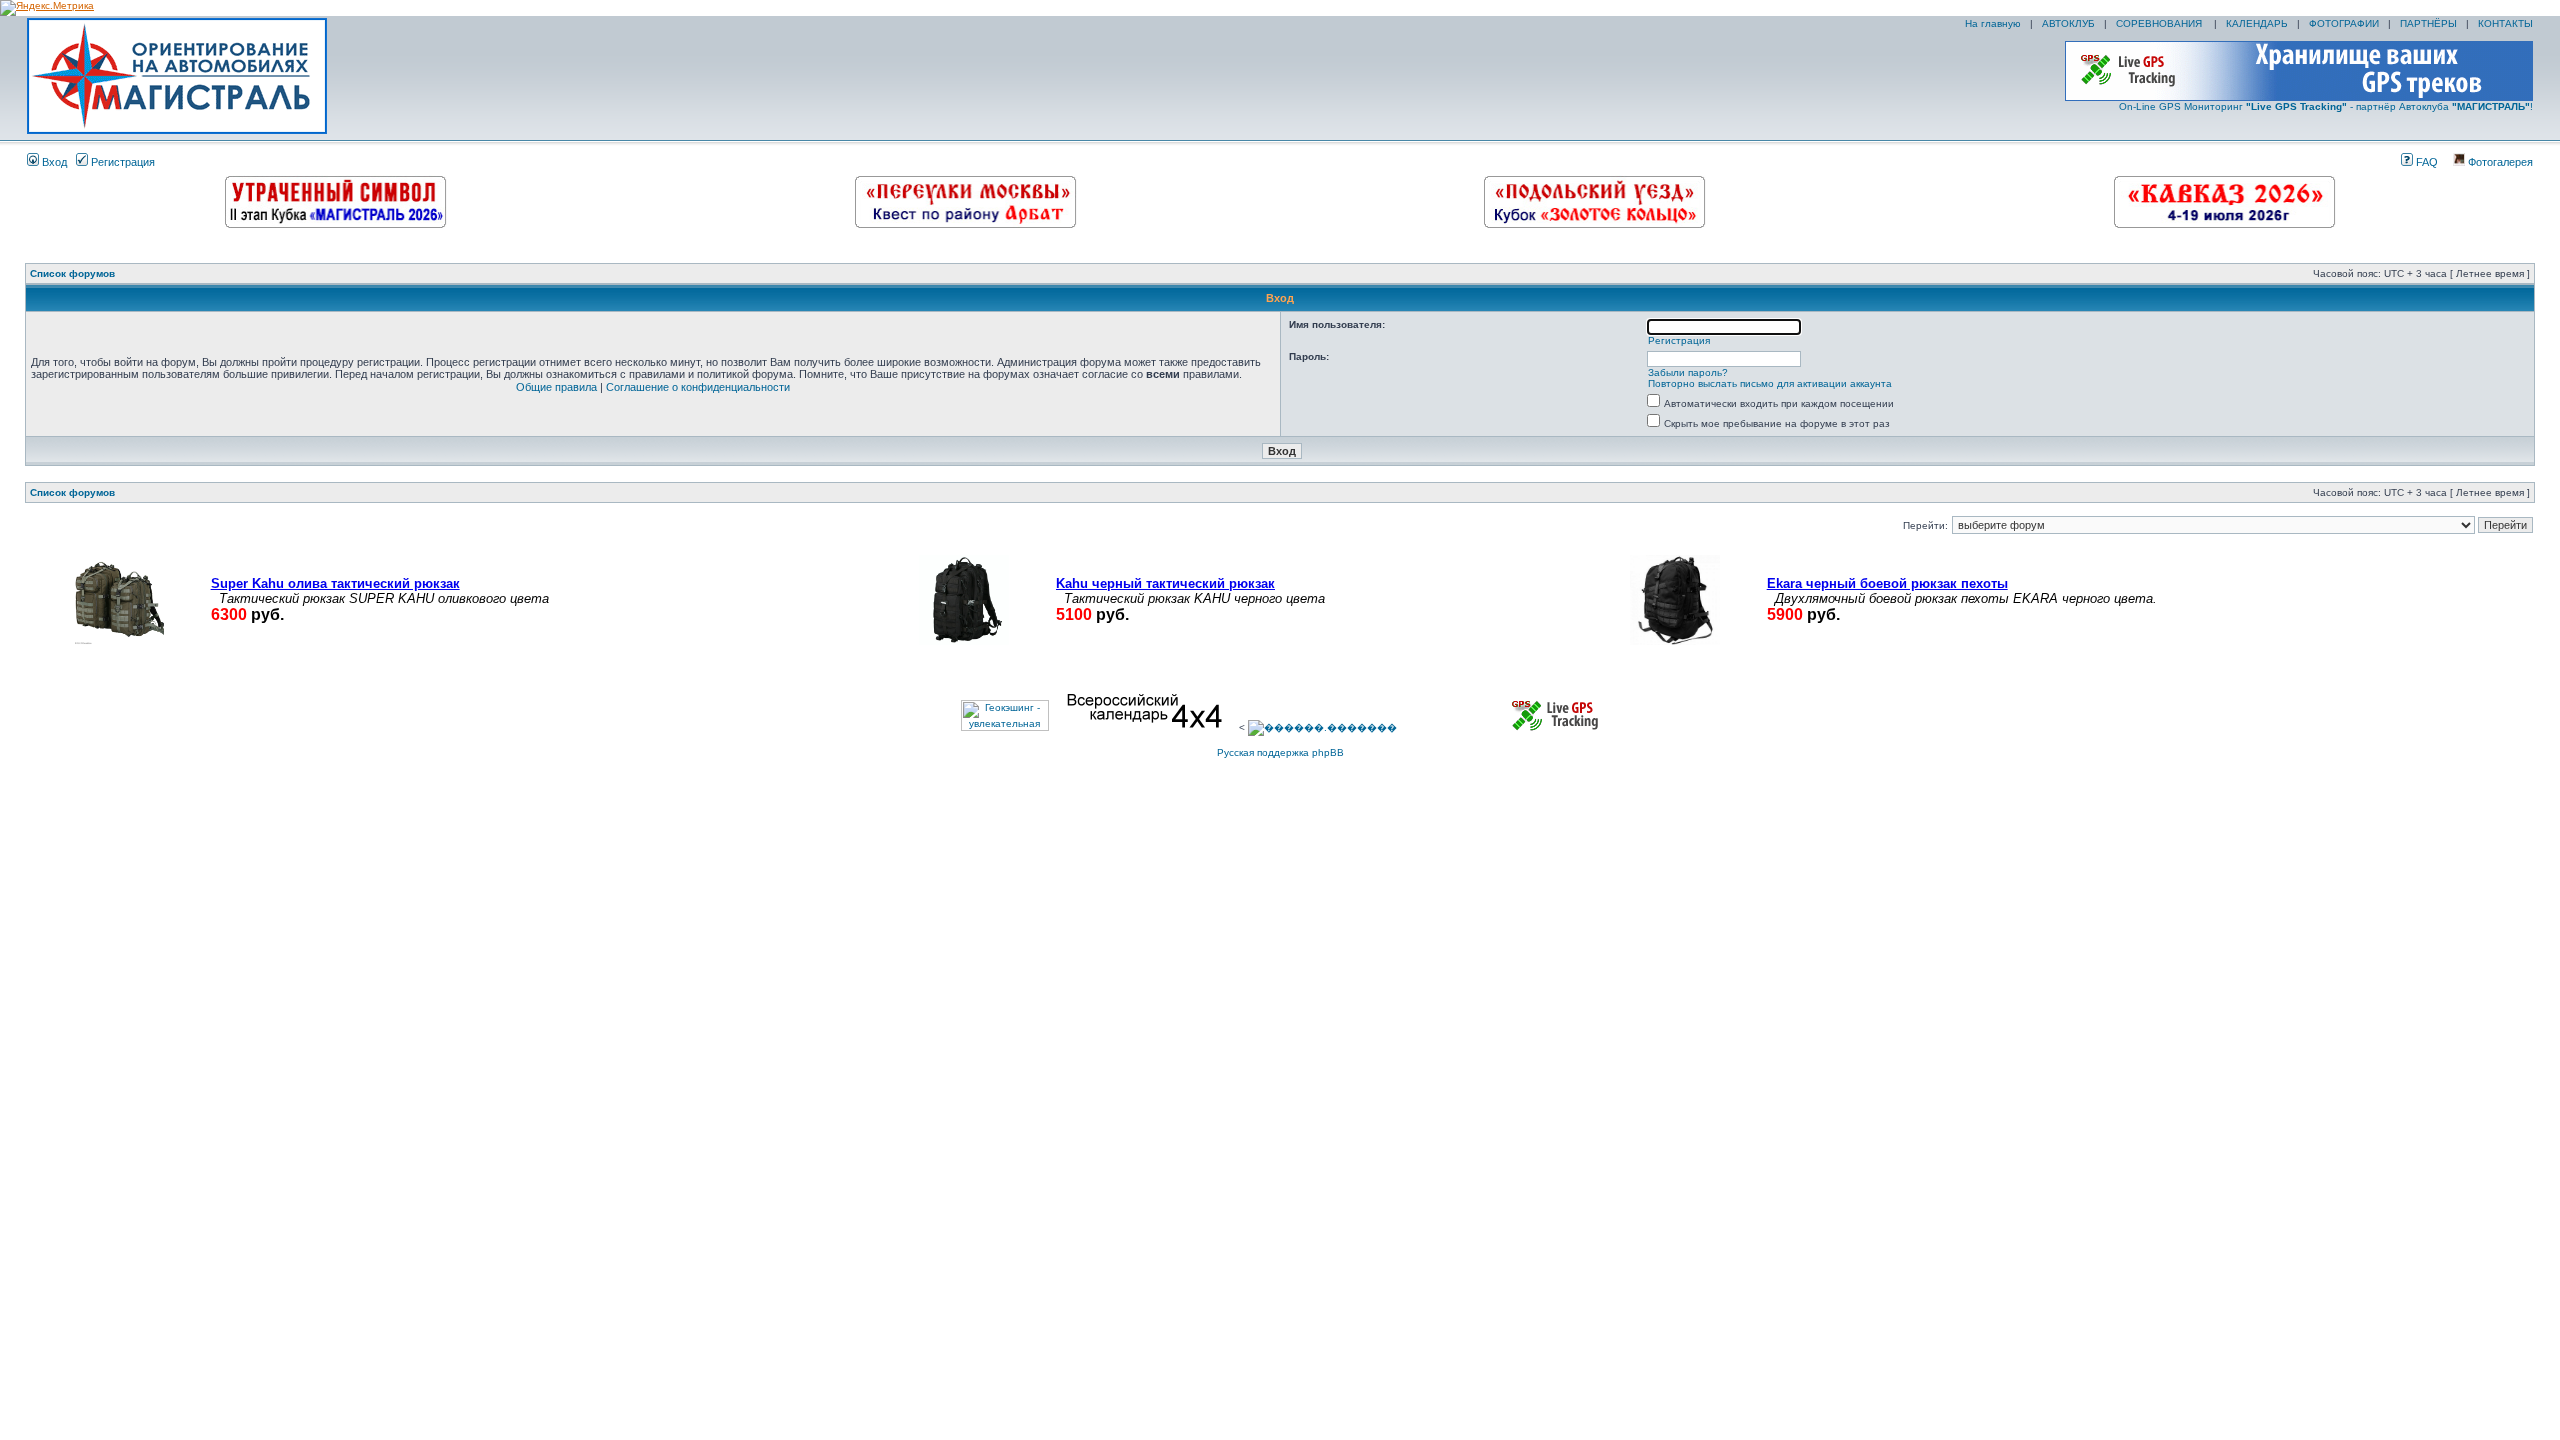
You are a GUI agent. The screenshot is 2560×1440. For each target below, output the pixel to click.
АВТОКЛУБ (2068, 23)
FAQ (2425, 162)
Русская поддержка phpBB (1280, 752)
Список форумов (72, 273)
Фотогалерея (2499, 162)
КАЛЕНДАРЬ (2257, 23)
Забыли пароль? (1688, 372)
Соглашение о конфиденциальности (698, 387)
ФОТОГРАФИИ (2344, 23)
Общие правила (556, 387)
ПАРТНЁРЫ (2428, 23)
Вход (53, 162)
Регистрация (121, 162)
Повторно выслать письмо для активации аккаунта (1770, 383)
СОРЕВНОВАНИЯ (2160, 23)
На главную (1991, 23)
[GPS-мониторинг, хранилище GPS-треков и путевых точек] (1556, 727)
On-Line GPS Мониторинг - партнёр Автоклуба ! (2326, 106)
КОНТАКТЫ (2505, 23)
